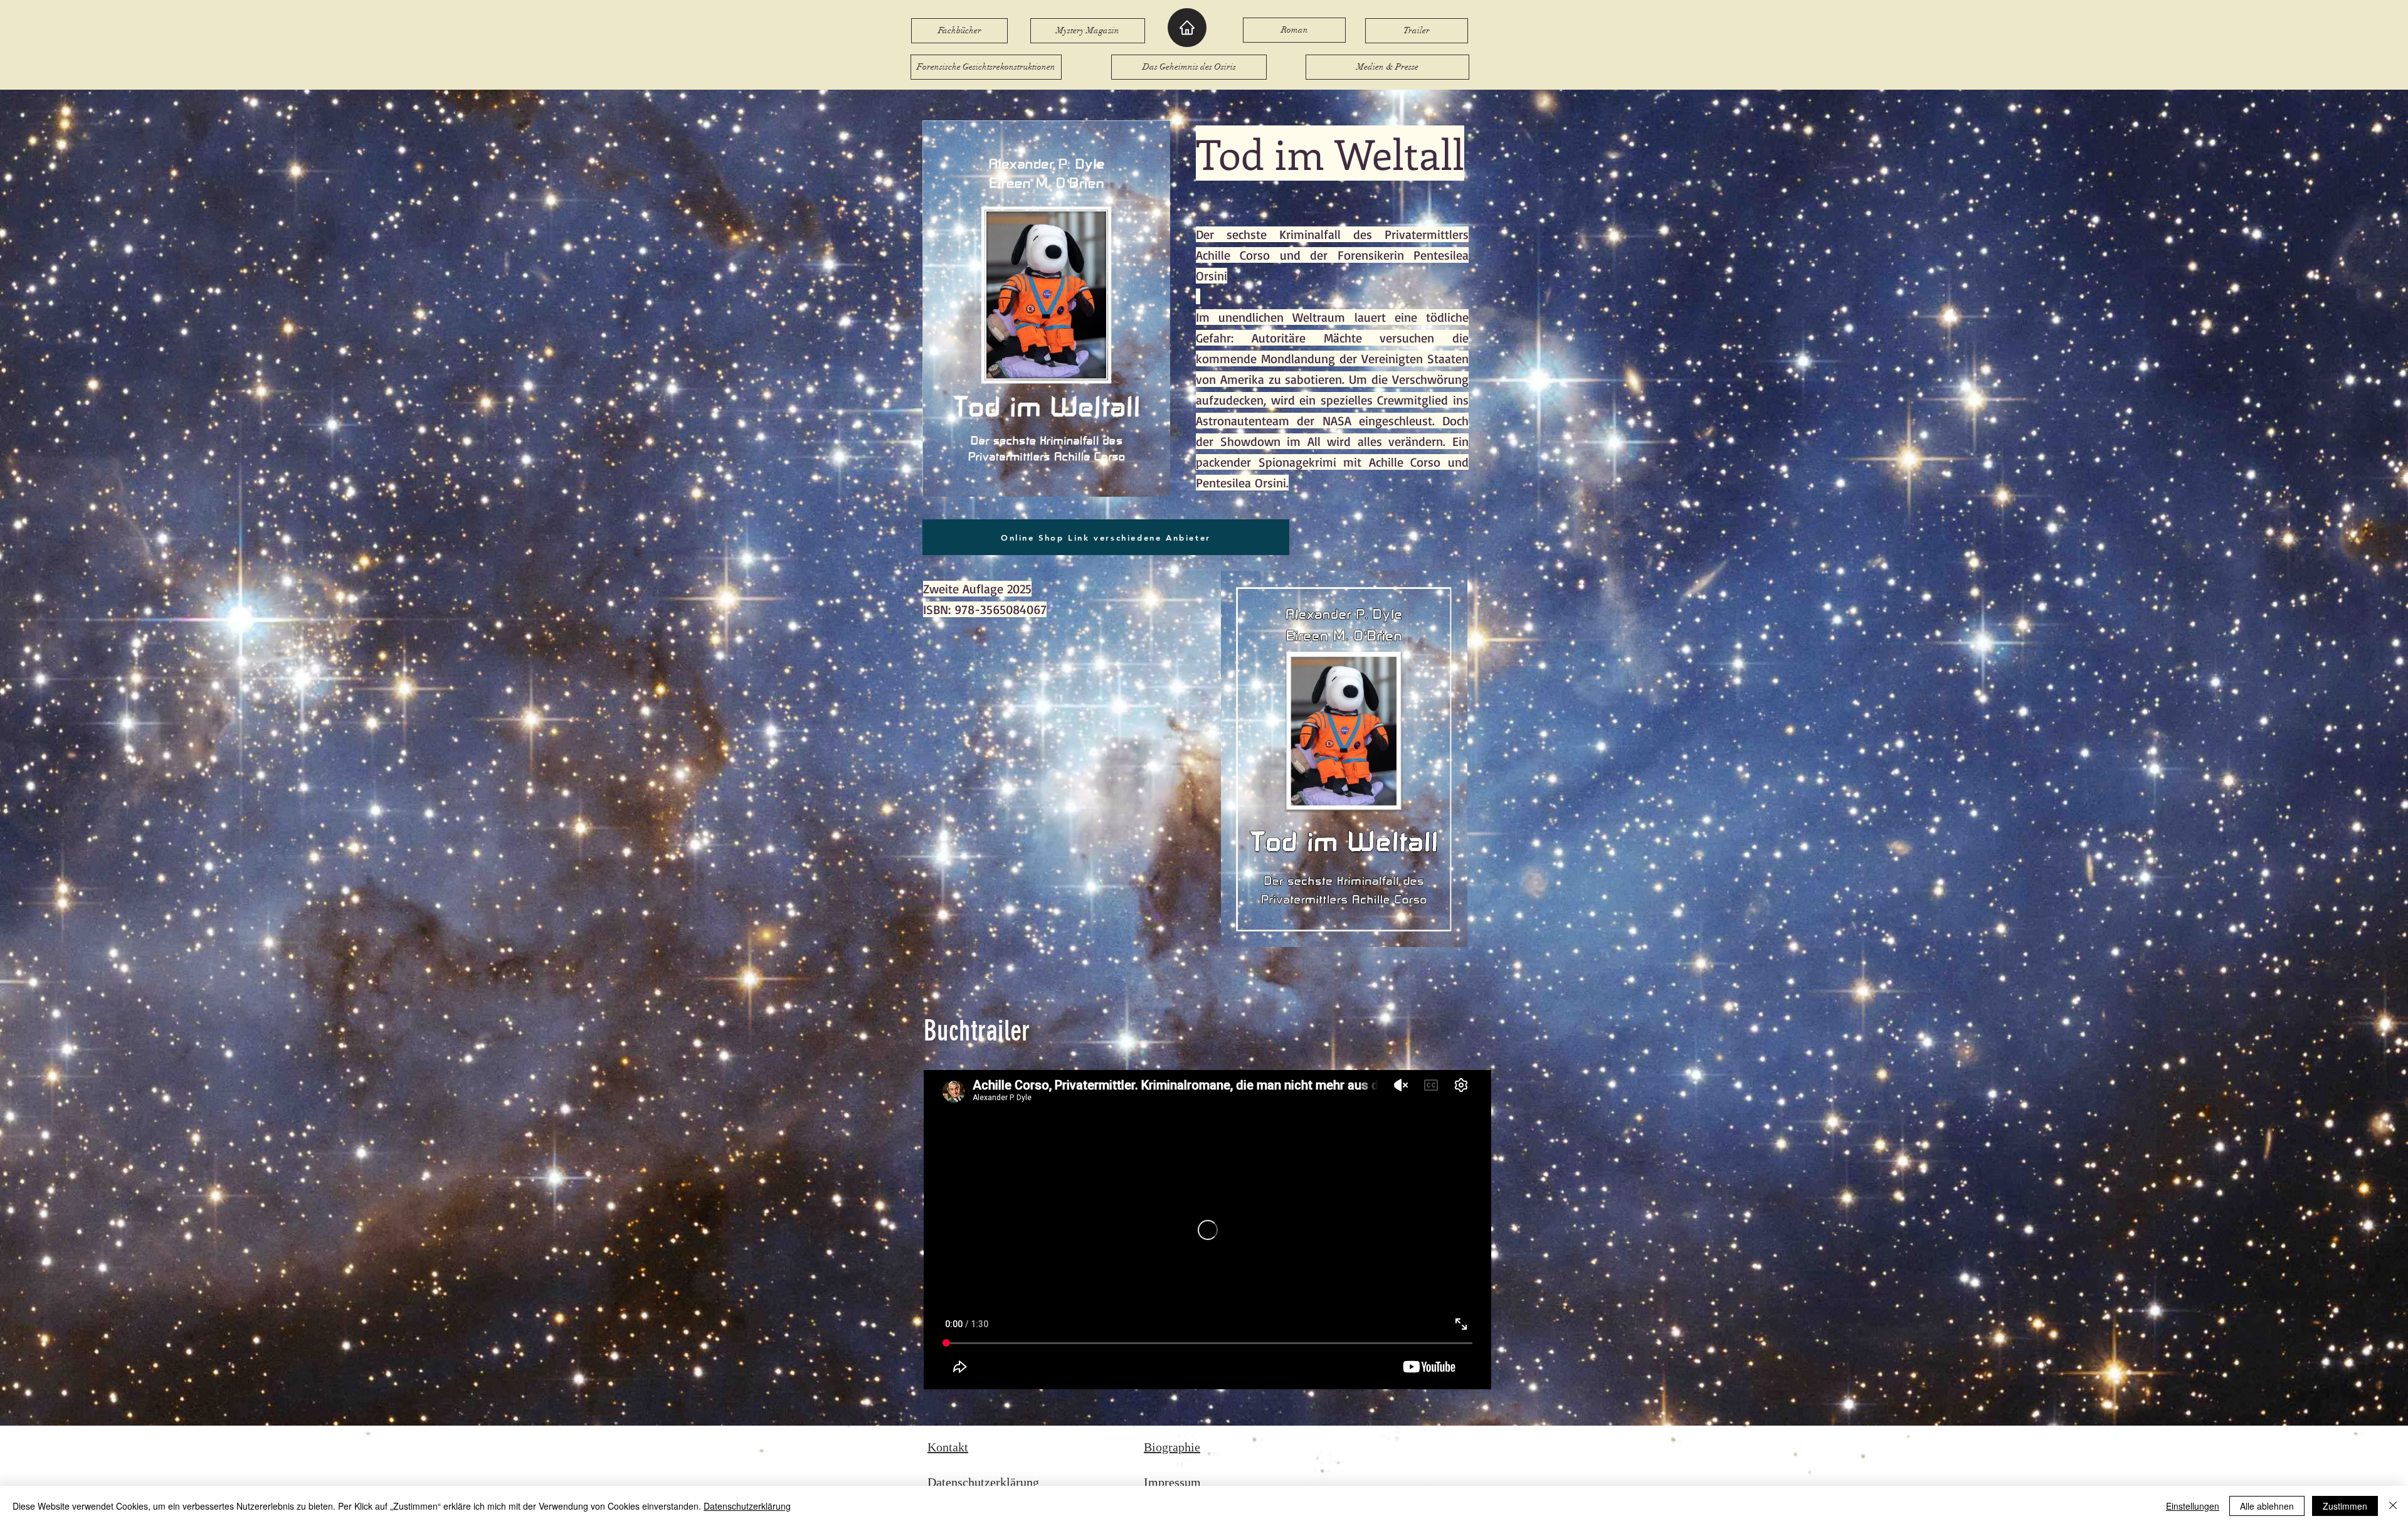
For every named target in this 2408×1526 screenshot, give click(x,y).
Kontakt (948, 1447)
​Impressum (1172, 1482)
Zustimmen (2345, 1506)
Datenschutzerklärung (983, 1482)
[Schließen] (2393, 1506)
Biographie (1172, 1447)
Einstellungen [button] (2193, 1506)
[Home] (1187, 28)
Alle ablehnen (2267, 1506)
